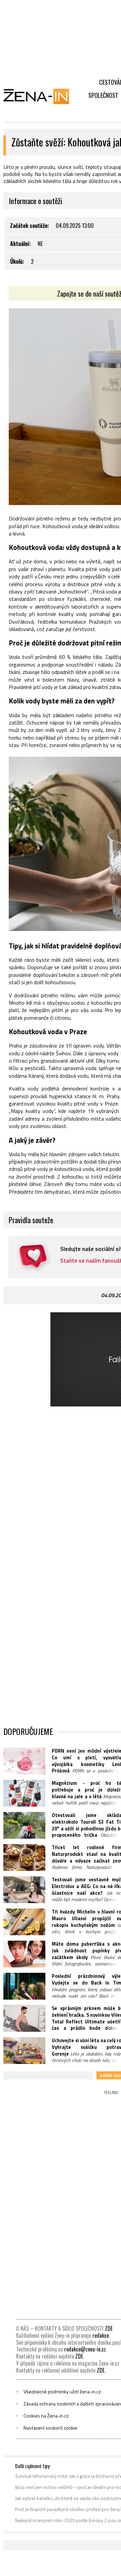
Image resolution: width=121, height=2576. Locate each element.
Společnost (103, 95)
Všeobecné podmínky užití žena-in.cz (62, 2392)
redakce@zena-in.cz (85, 2349)
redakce (101, 2335)
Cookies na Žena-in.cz (46, 2416)
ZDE (109, 2328)
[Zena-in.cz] (40, 96)
